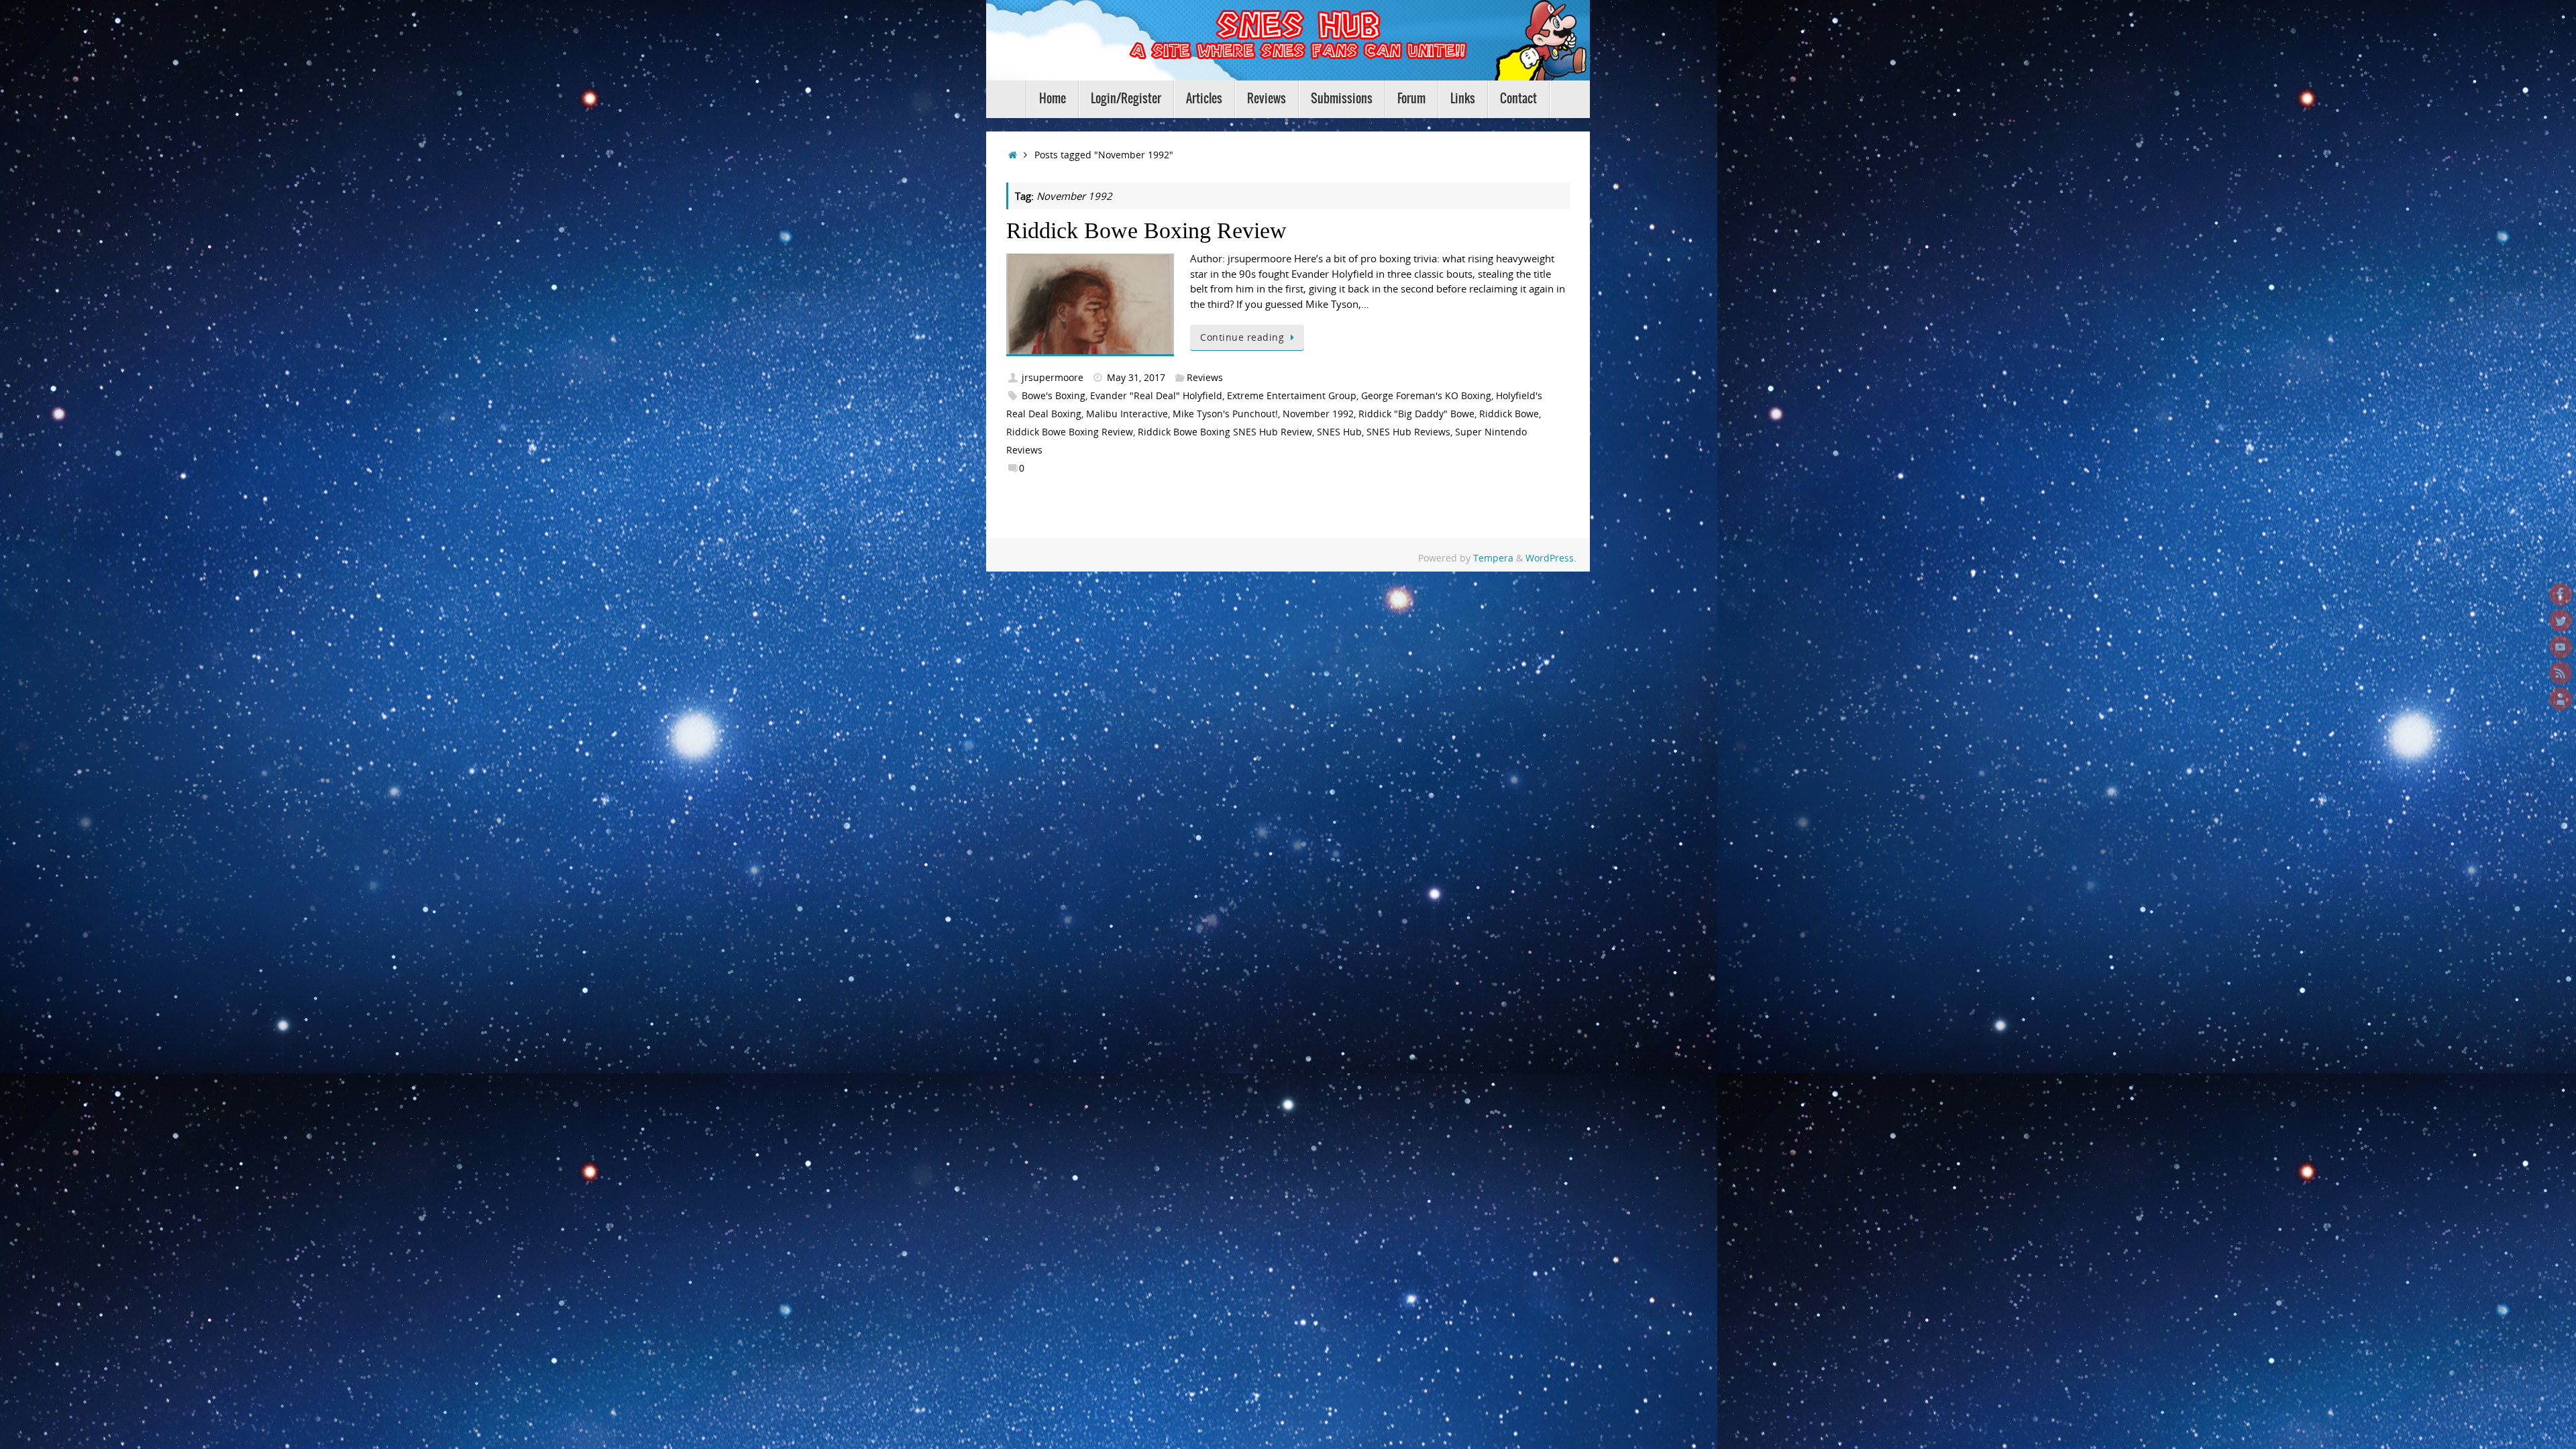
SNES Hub (1339, 432)
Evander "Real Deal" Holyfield (1156, 396)
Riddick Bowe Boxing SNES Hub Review (1225, 432)
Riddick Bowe (1509, 414)
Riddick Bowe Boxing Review (1146, 230)
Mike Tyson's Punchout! (1225, 414)
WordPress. (1551, 558)
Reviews (1205, 378)
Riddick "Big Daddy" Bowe (1416, 414)
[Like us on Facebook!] (2561, 594)
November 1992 (1318, 414)
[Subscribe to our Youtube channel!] (2561, 647)
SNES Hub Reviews (1408, 432)
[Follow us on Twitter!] (2561, 621)
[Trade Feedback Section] (2561, 699)
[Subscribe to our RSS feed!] (2561, 673)
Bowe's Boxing (1054, 396)
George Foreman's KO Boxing (1426, 396)
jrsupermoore (1053, 378)
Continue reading (1242, 337)
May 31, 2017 (1136, 378)
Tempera (1493, 558)
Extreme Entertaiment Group (1292, 396)
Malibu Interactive (1127, 414)
